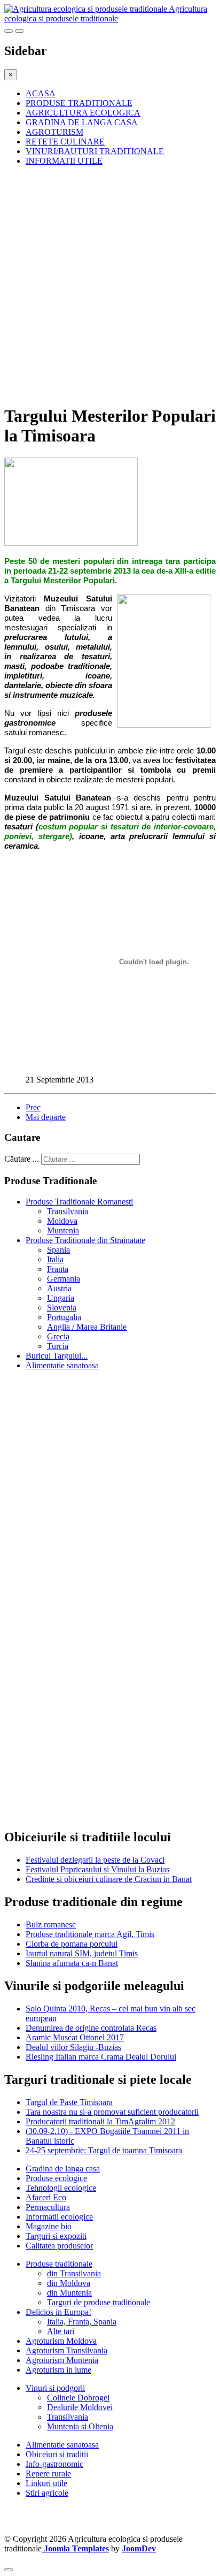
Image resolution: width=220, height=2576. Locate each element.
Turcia (58, 1346)
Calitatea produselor (59, 2246)
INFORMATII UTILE (64, 161)
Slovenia (62, 1308)
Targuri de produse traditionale (99, 2302)
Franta (58, 1269)
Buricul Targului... (57, 1356)
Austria (59, 1288)
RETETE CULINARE (65, 142)
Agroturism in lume (58, 2370)
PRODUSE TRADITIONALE (79, 103)
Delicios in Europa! (58, 2312)
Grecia (58, 1336)
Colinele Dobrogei (78, 2398)
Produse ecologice (56, 2178)
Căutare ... (22, 1159)
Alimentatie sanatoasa (62, 1365)
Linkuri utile (46, 2483)
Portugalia (64, 1317)
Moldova (62, 1221)
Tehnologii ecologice (61, 2188)
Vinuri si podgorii (55, 2388)
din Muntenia (69, 2293)
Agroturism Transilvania (66, 2350)
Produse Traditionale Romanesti (79, 1202)
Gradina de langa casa (63, 2169)
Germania (64, 1279)
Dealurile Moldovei (80, 2407)
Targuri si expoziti (56, 2236)
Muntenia (63, 1230)
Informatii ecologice (59, 2217)
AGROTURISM (54, 132)
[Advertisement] (110, 285)
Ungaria (61, 1298)
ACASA (41, 93)
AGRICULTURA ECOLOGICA (83, 113)
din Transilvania (74, 2273)
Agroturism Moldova (61, 2341)
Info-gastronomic (54, 2464)
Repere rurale (48, 2474)
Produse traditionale (59, 2264)
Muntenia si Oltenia (80, 2426)
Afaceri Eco (46, 2197)
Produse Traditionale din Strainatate (85, 1240)
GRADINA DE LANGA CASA (82, 122)
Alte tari (61, 2331)
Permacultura (48, 2207)
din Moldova (69, 2283)
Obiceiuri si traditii (57, 2454)
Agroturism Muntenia (62, 2360)
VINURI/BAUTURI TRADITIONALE (95, 151)
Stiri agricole (47, 2493)
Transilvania (68, 1211)
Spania (58, 1250)
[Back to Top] (9, 2570)
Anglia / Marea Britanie (87, 1327)
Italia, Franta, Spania (82, 2322)
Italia (55, 1259)
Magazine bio (49, 2226)
